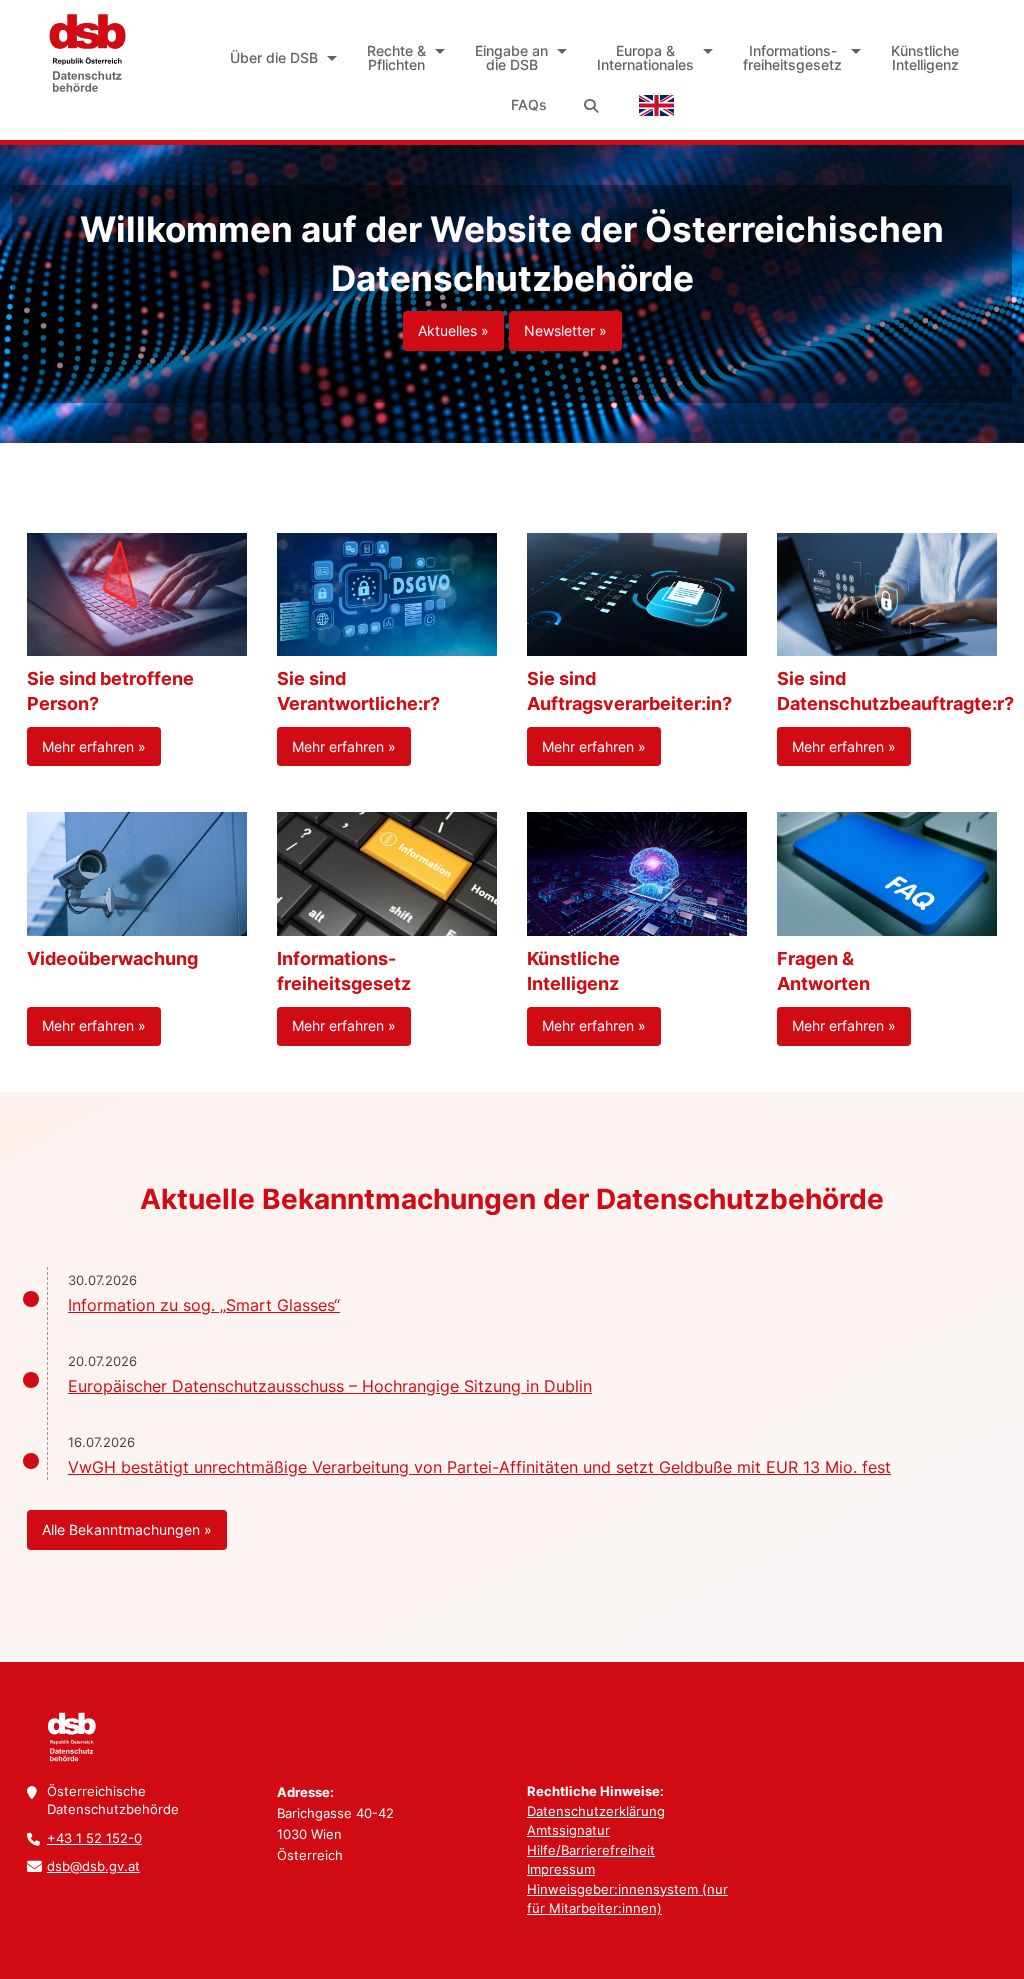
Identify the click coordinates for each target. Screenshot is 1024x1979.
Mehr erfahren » (94, 746)
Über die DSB (274, 57)
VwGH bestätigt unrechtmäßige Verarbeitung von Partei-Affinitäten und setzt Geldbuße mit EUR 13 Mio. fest (479, 1467)
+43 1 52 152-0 (94, 1838)
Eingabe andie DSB (511, 57)
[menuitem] (280, 58)
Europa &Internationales (645, 57)
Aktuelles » (453, 330)
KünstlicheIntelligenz (925, 57)
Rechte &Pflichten (396, 57)
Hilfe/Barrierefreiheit (591, 1850)
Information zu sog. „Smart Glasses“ (204, 1305)
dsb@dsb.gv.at (93, 1866)
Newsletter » (565, 330)
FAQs (529, 104)
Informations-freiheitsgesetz (792, 57)
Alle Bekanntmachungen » (127, 1529)
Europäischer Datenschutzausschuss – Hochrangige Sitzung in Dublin (330, 1386)
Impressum (561, 1869)
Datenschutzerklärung (596, 1811)
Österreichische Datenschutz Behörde (87, 53)
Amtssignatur (568, 1830)
